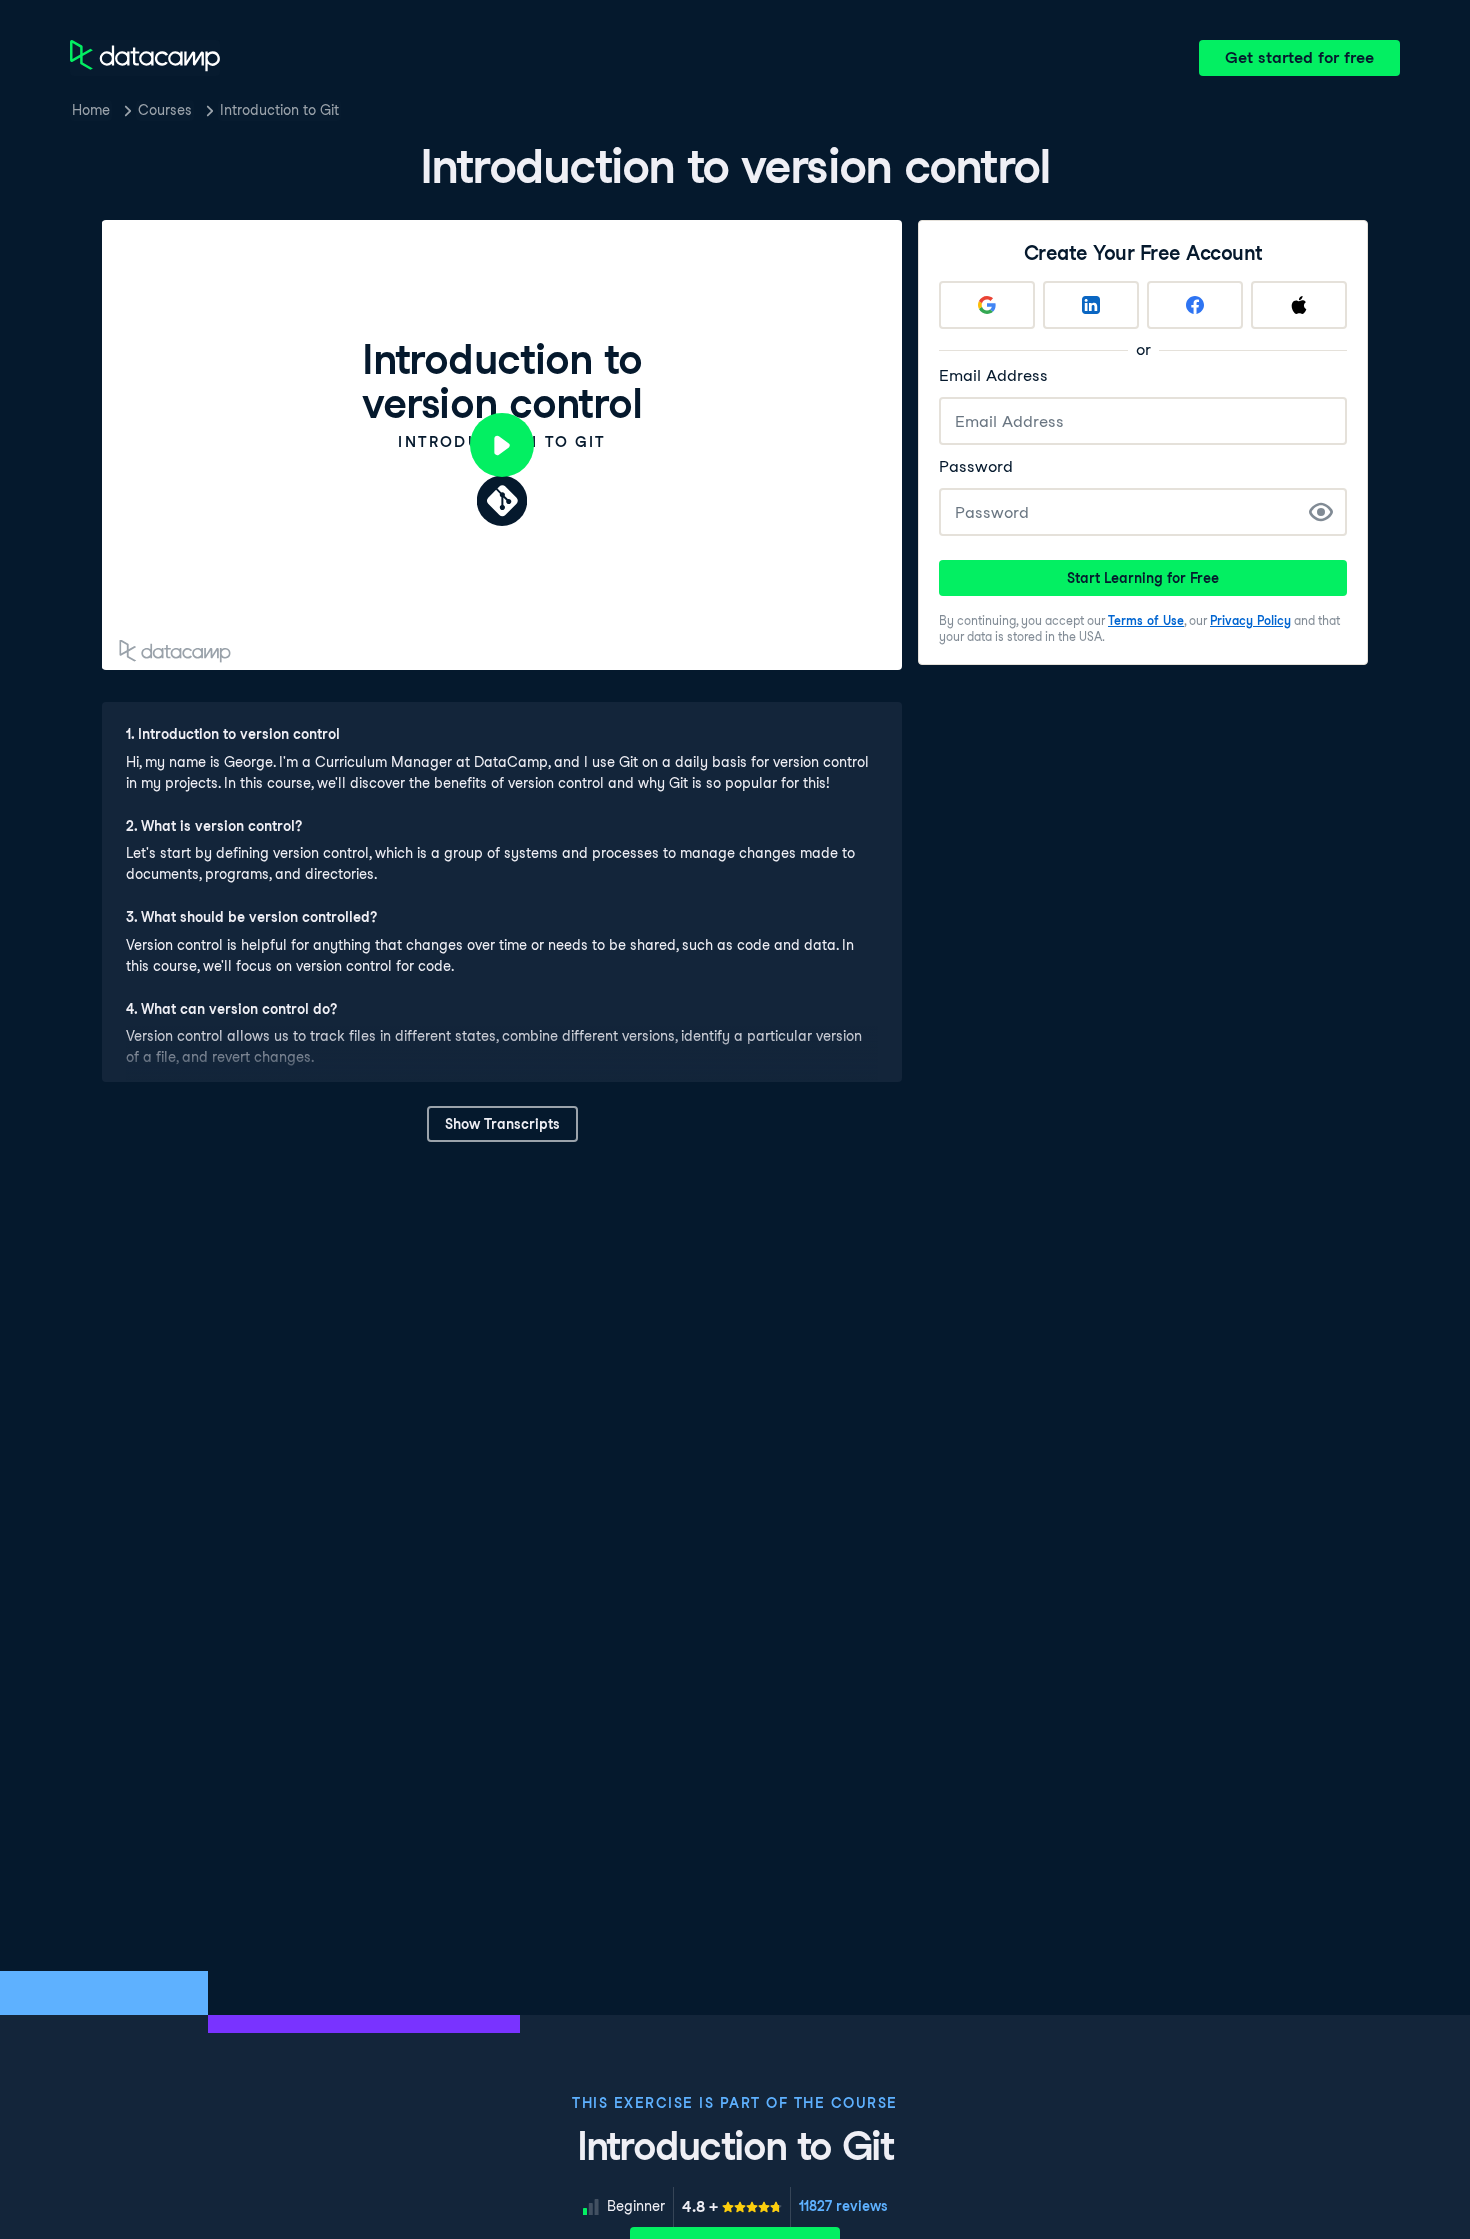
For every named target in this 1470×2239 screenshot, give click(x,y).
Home (91, 110)
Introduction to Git (279, 110)
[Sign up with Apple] (1299, 305)
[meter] (732, 2207)
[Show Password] (1321, 512)
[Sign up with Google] (987, 305)
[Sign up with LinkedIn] (1091, 305)
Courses (165, 110)
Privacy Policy (1250, 620)
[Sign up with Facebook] (1195, 305)
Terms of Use (1146, 620)
